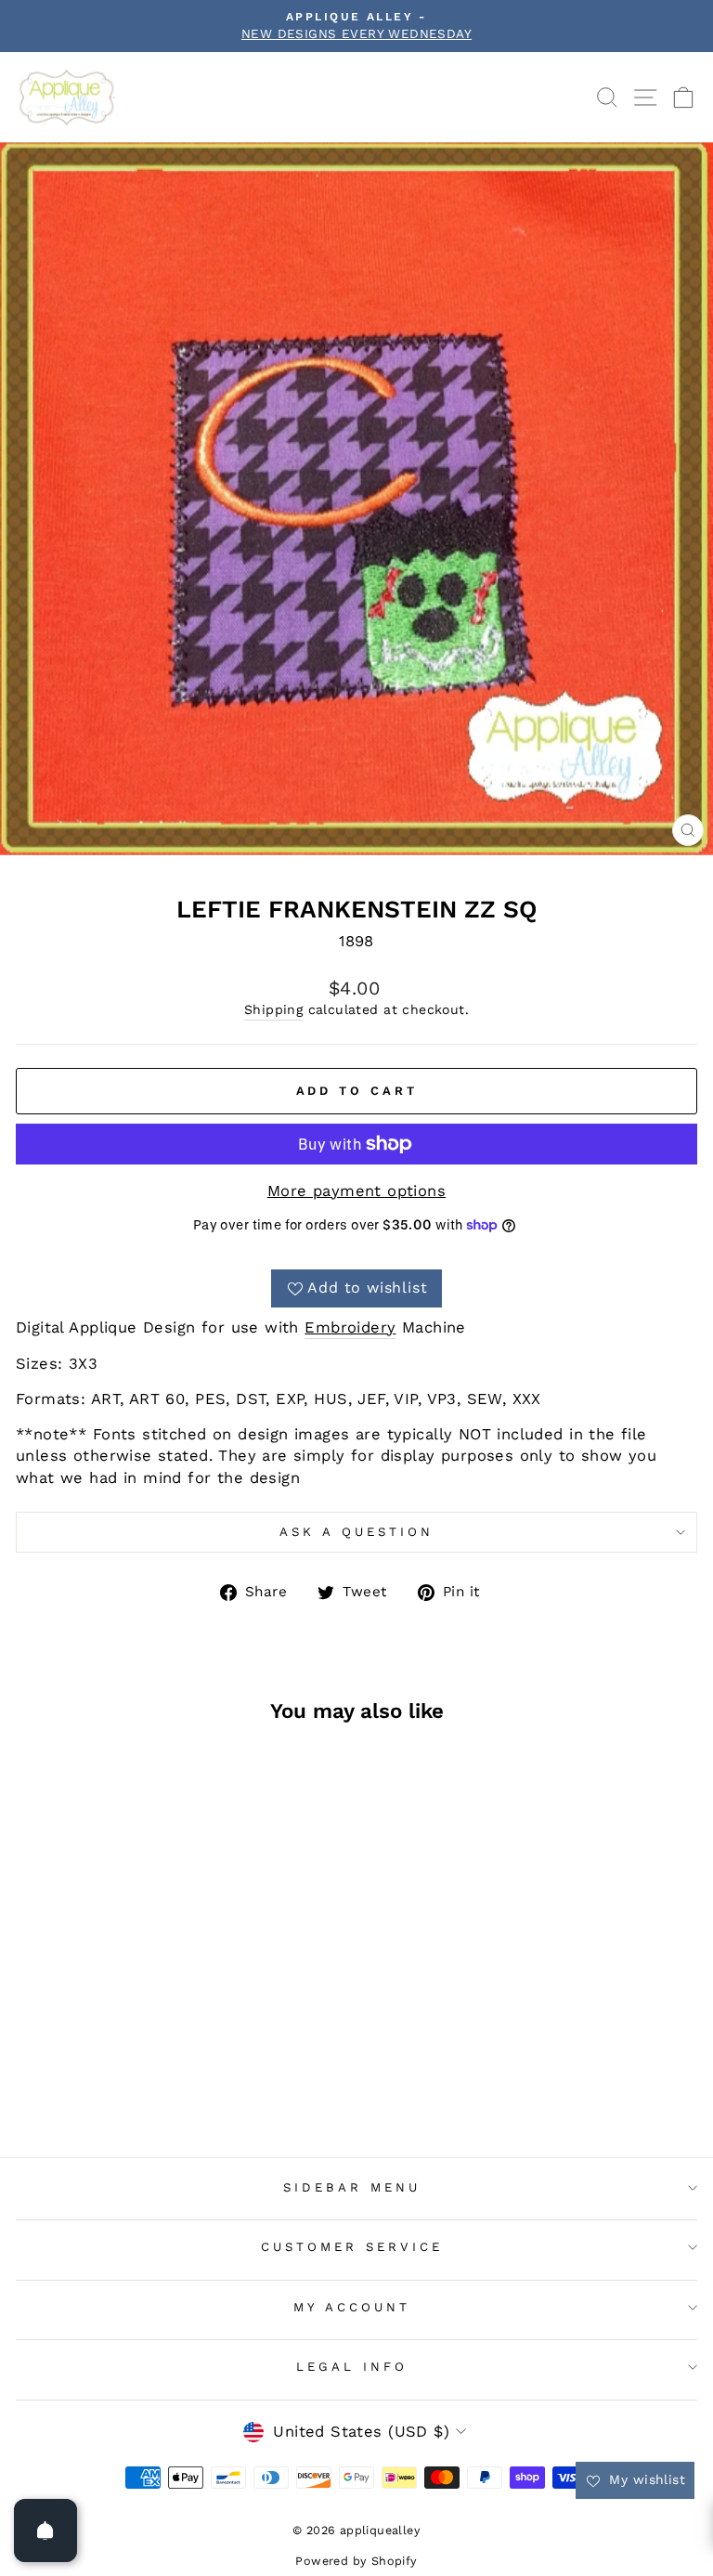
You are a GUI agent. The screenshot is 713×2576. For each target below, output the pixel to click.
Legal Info (352, 2367)
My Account (352, 2307)
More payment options (356, 1191)
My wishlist (645, 2479)
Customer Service (352, 2247)
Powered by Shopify (356, 2561)
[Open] (45, 2530)
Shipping (273, 1009)
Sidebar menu (352, 2187)
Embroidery (350, 1327)
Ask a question (356, 1532)
